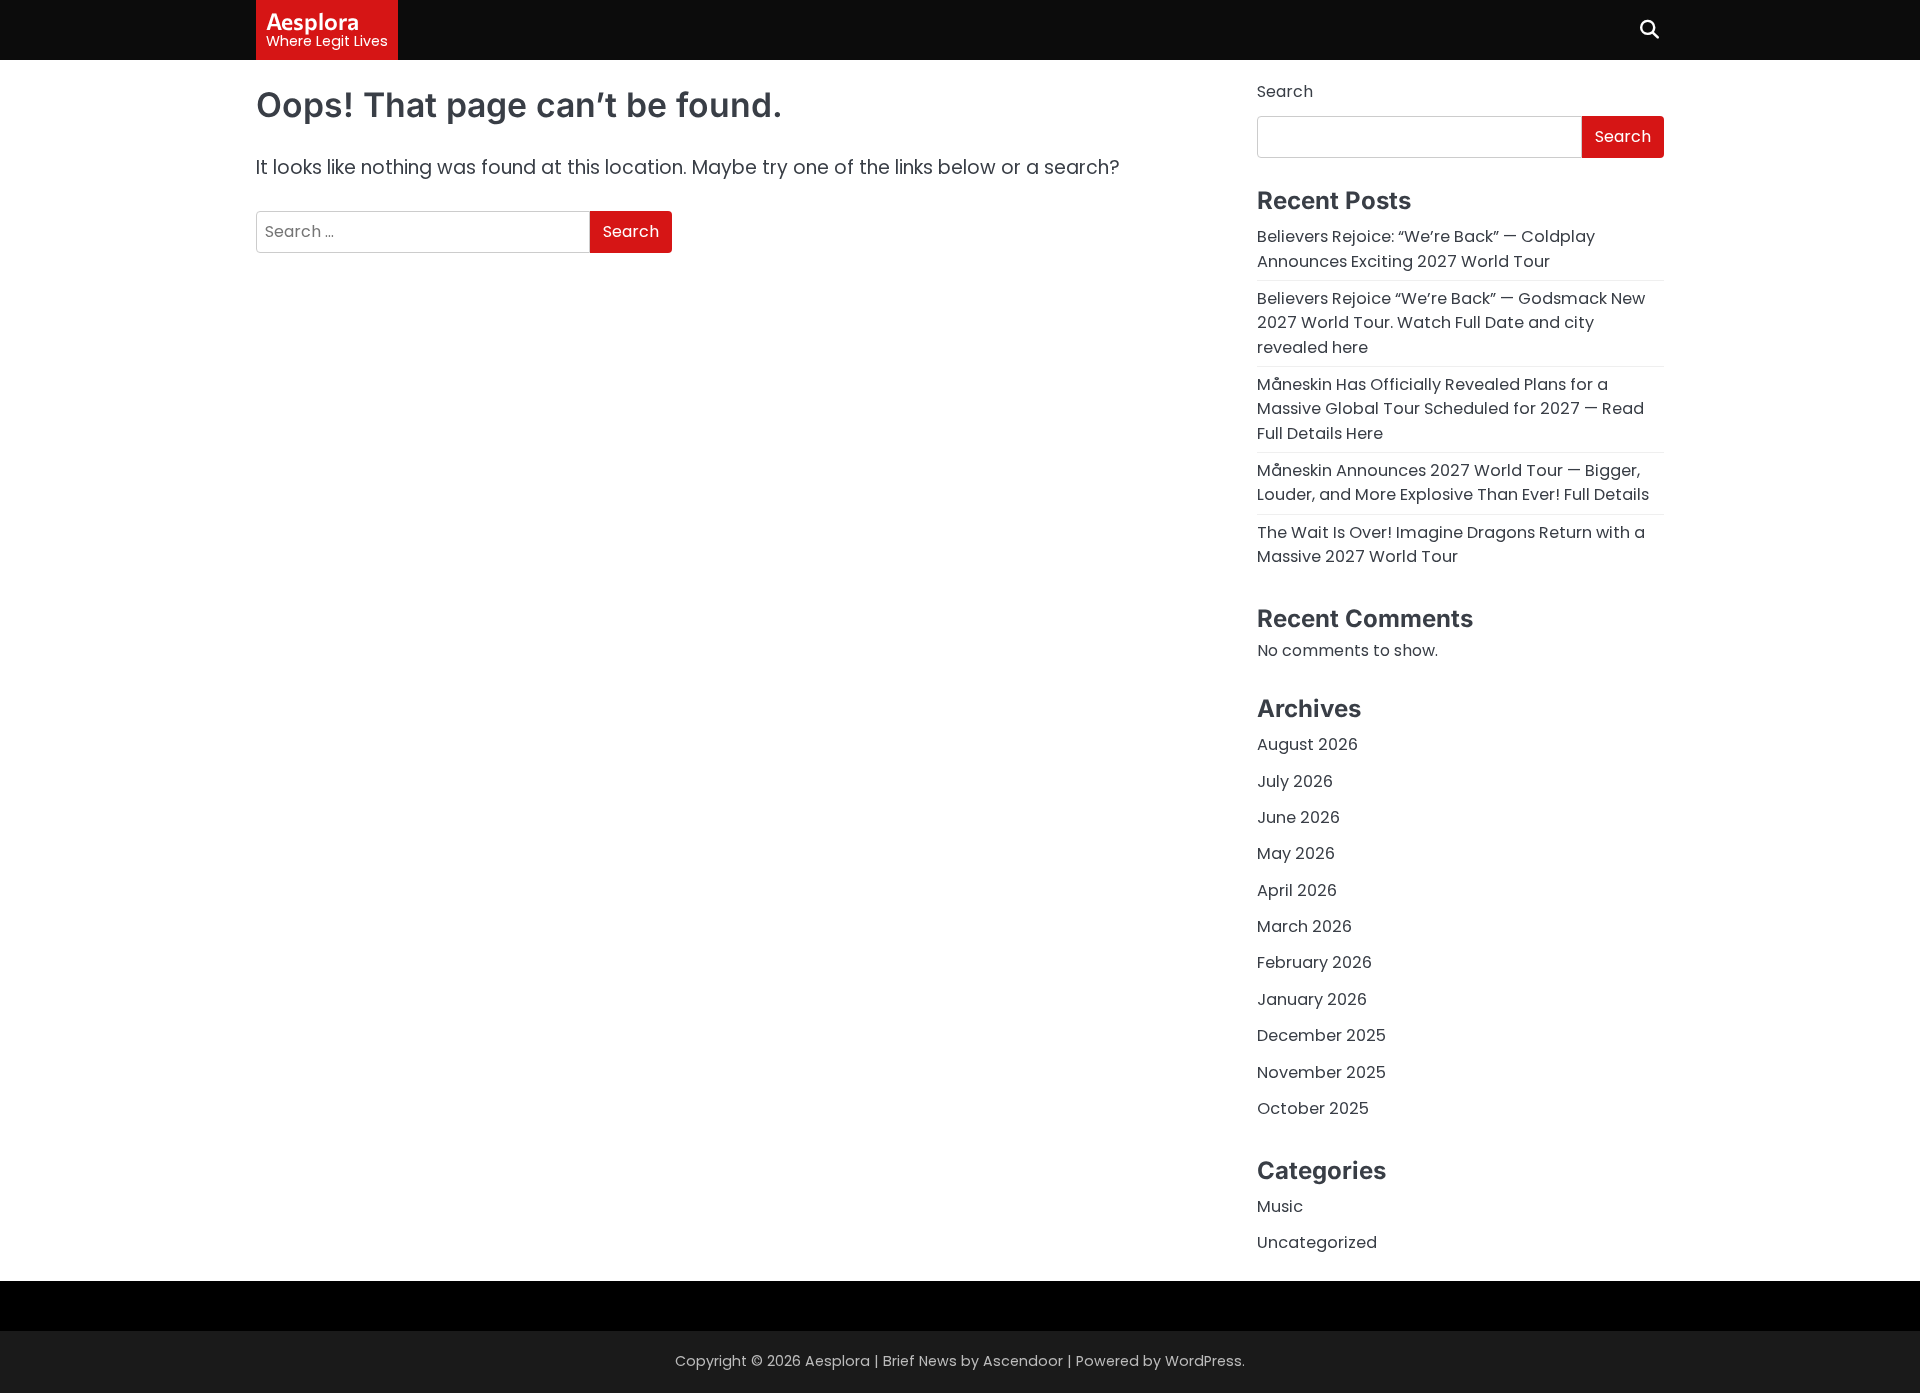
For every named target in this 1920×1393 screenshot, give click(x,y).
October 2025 (1313, 1108)
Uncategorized (1317, 1242)
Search (1285, 91)
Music (1280, 1206)
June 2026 (1298, 817)
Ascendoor (1023, 1361)
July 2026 (1295, 781)
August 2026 (1307, 744)
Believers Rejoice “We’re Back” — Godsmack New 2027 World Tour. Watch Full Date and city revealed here (1451, 323)
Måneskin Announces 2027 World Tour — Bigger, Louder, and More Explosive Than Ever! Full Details (1453, 482)
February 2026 (1314, 962)
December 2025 (1321, 1035)
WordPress (1203, 1361)
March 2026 (1304, 926)
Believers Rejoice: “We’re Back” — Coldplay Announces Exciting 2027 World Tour (1426, 248)
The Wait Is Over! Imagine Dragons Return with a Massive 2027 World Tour (1451, 544)
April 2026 (1297, 890)
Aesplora (312, 21)
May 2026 (1296, 853)
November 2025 (1321, 1072)
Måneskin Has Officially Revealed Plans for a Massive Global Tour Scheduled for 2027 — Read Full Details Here (1450, 409)
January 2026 (1312, 999)
